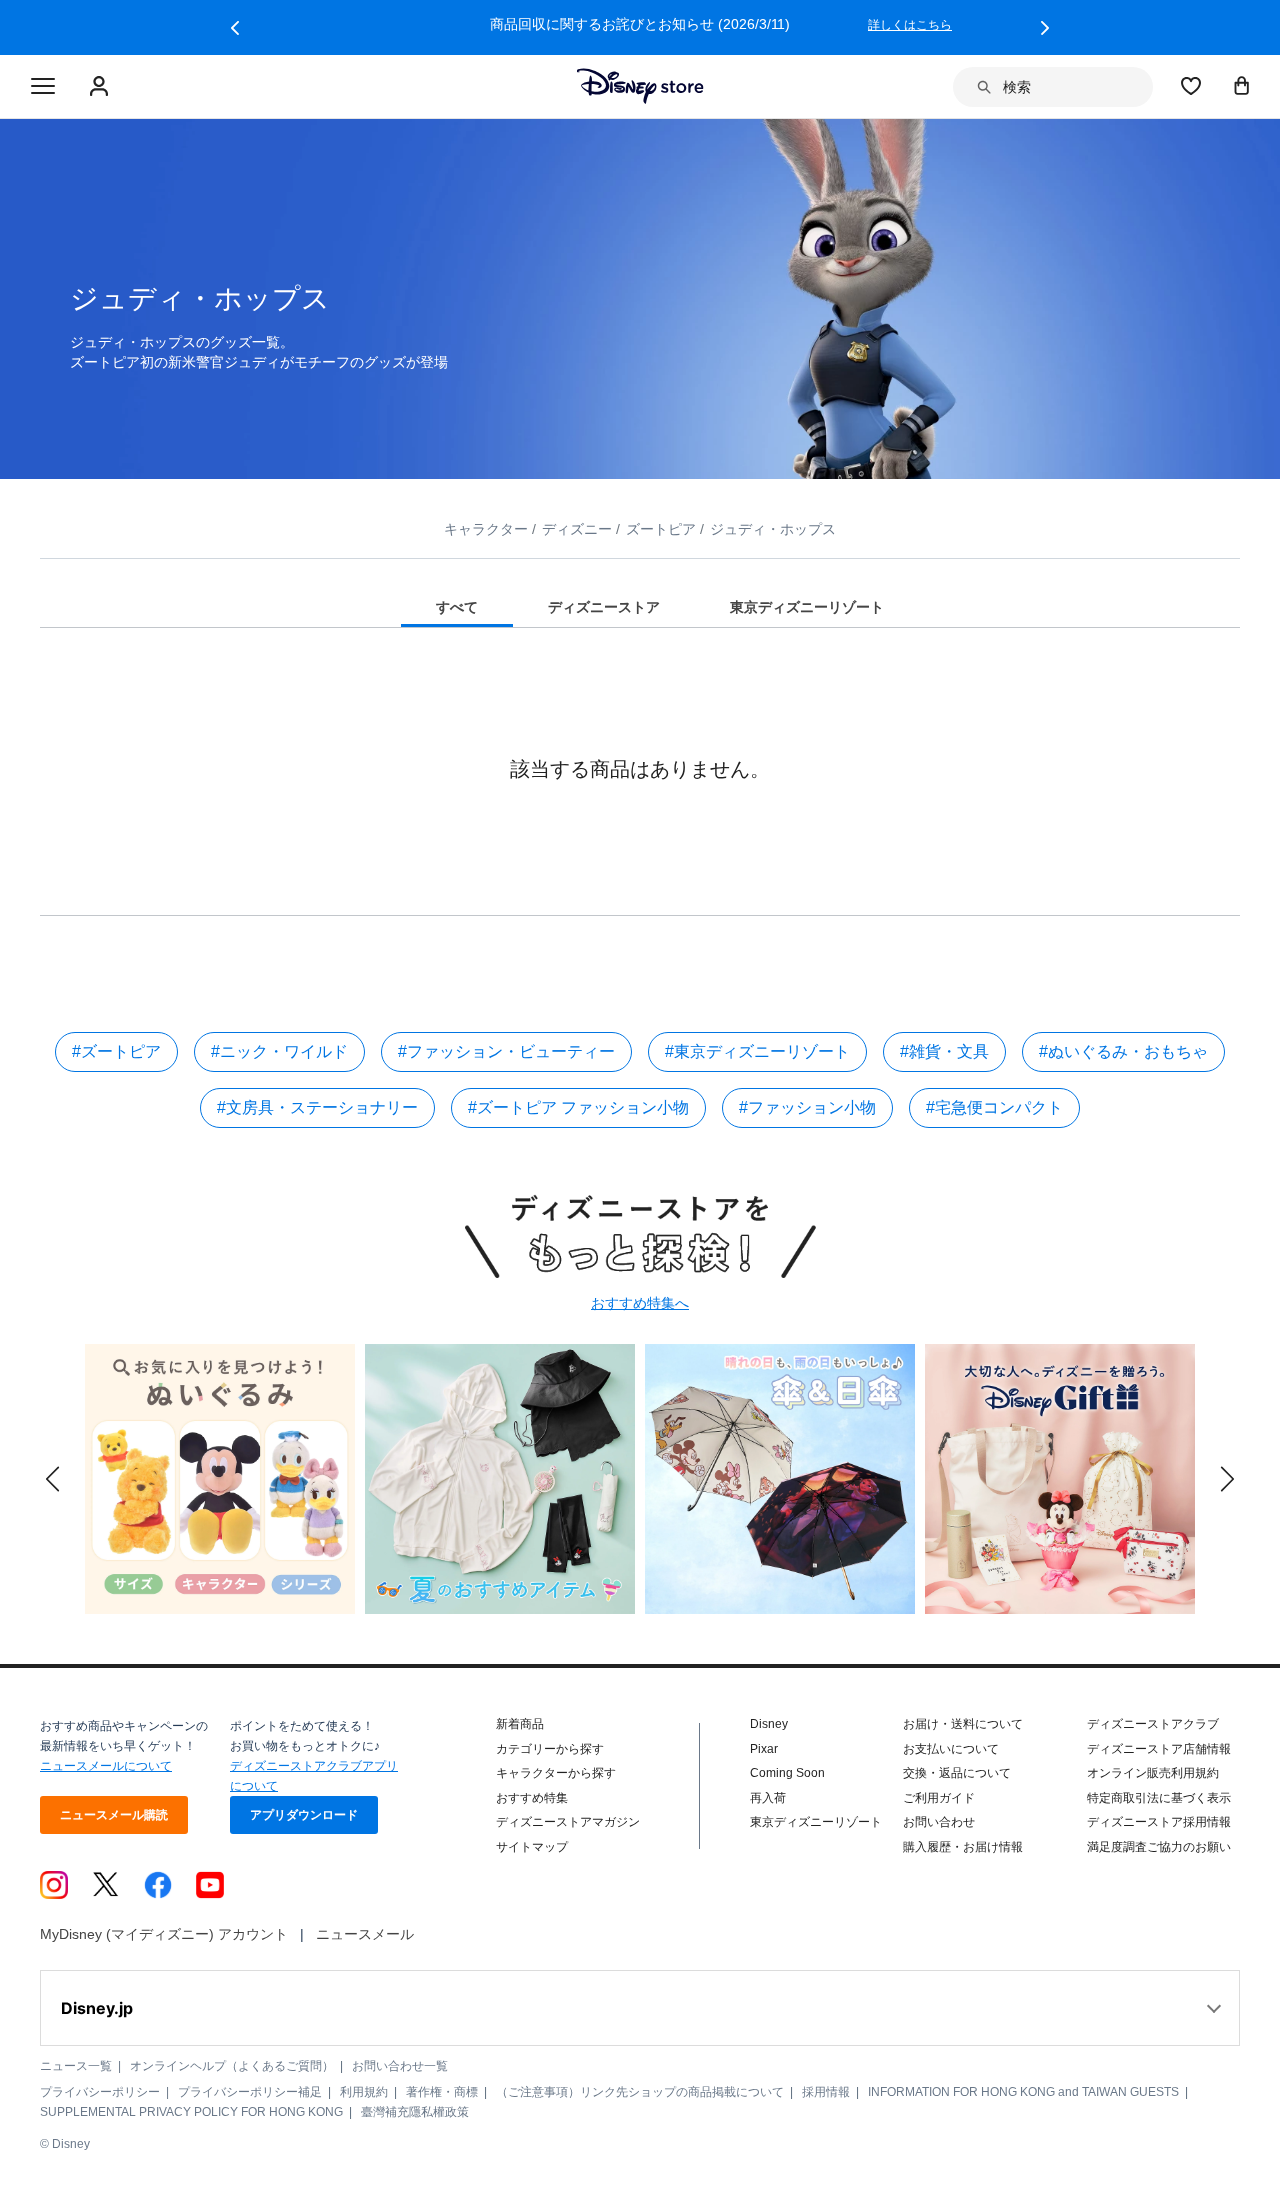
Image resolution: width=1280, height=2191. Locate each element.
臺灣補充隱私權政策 (415, 2112)
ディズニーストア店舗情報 (1159, 1749)
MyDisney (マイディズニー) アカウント (164, 1934)
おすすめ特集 (532, 1798)
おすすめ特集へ (640, 1303)
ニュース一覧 (76, 2066)
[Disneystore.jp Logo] (640, 86)
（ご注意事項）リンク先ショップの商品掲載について (640, 2092)
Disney (769, 1724)
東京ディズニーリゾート (816, 1822)
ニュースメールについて (106, 1766)
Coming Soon (787, 1773)
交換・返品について (957, 1773)
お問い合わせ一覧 (400, 2066)
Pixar (764, 1749)
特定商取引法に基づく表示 (1159, 1798)
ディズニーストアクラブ (1153, 1724)
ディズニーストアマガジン (568, 1822)
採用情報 (826, 2092)
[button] (235, 28)
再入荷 (768, 1798)
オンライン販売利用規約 (1153, 1773)
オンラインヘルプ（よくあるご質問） (232, 2066)
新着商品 (520, 1724)
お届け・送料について (963, 1724)
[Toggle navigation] (43, 87)
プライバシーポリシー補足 (250, 2092)
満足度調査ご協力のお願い (1159, 1847)
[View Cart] (1242, 85)
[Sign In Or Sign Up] (101, 87)
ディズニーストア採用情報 (1159, 1822)
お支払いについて (951, 1749)
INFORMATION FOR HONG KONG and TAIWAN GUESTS (1023, 2092)
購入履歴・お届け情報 (963, 1847)
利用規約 (364, 2092)
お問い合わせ (939, 1822)
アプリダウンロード (304, 1815)
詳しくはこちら (910, 25)
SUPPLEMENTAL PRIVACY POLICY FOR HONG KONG (191, 2112)
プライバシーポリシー (100, 2092)
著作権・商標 (442, 2092)
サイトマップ (532, 1847)
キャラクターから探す (556, 1773)
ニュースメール (365, 1934)
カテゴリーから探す (550, 1749)
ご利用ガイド (939, 1798)
